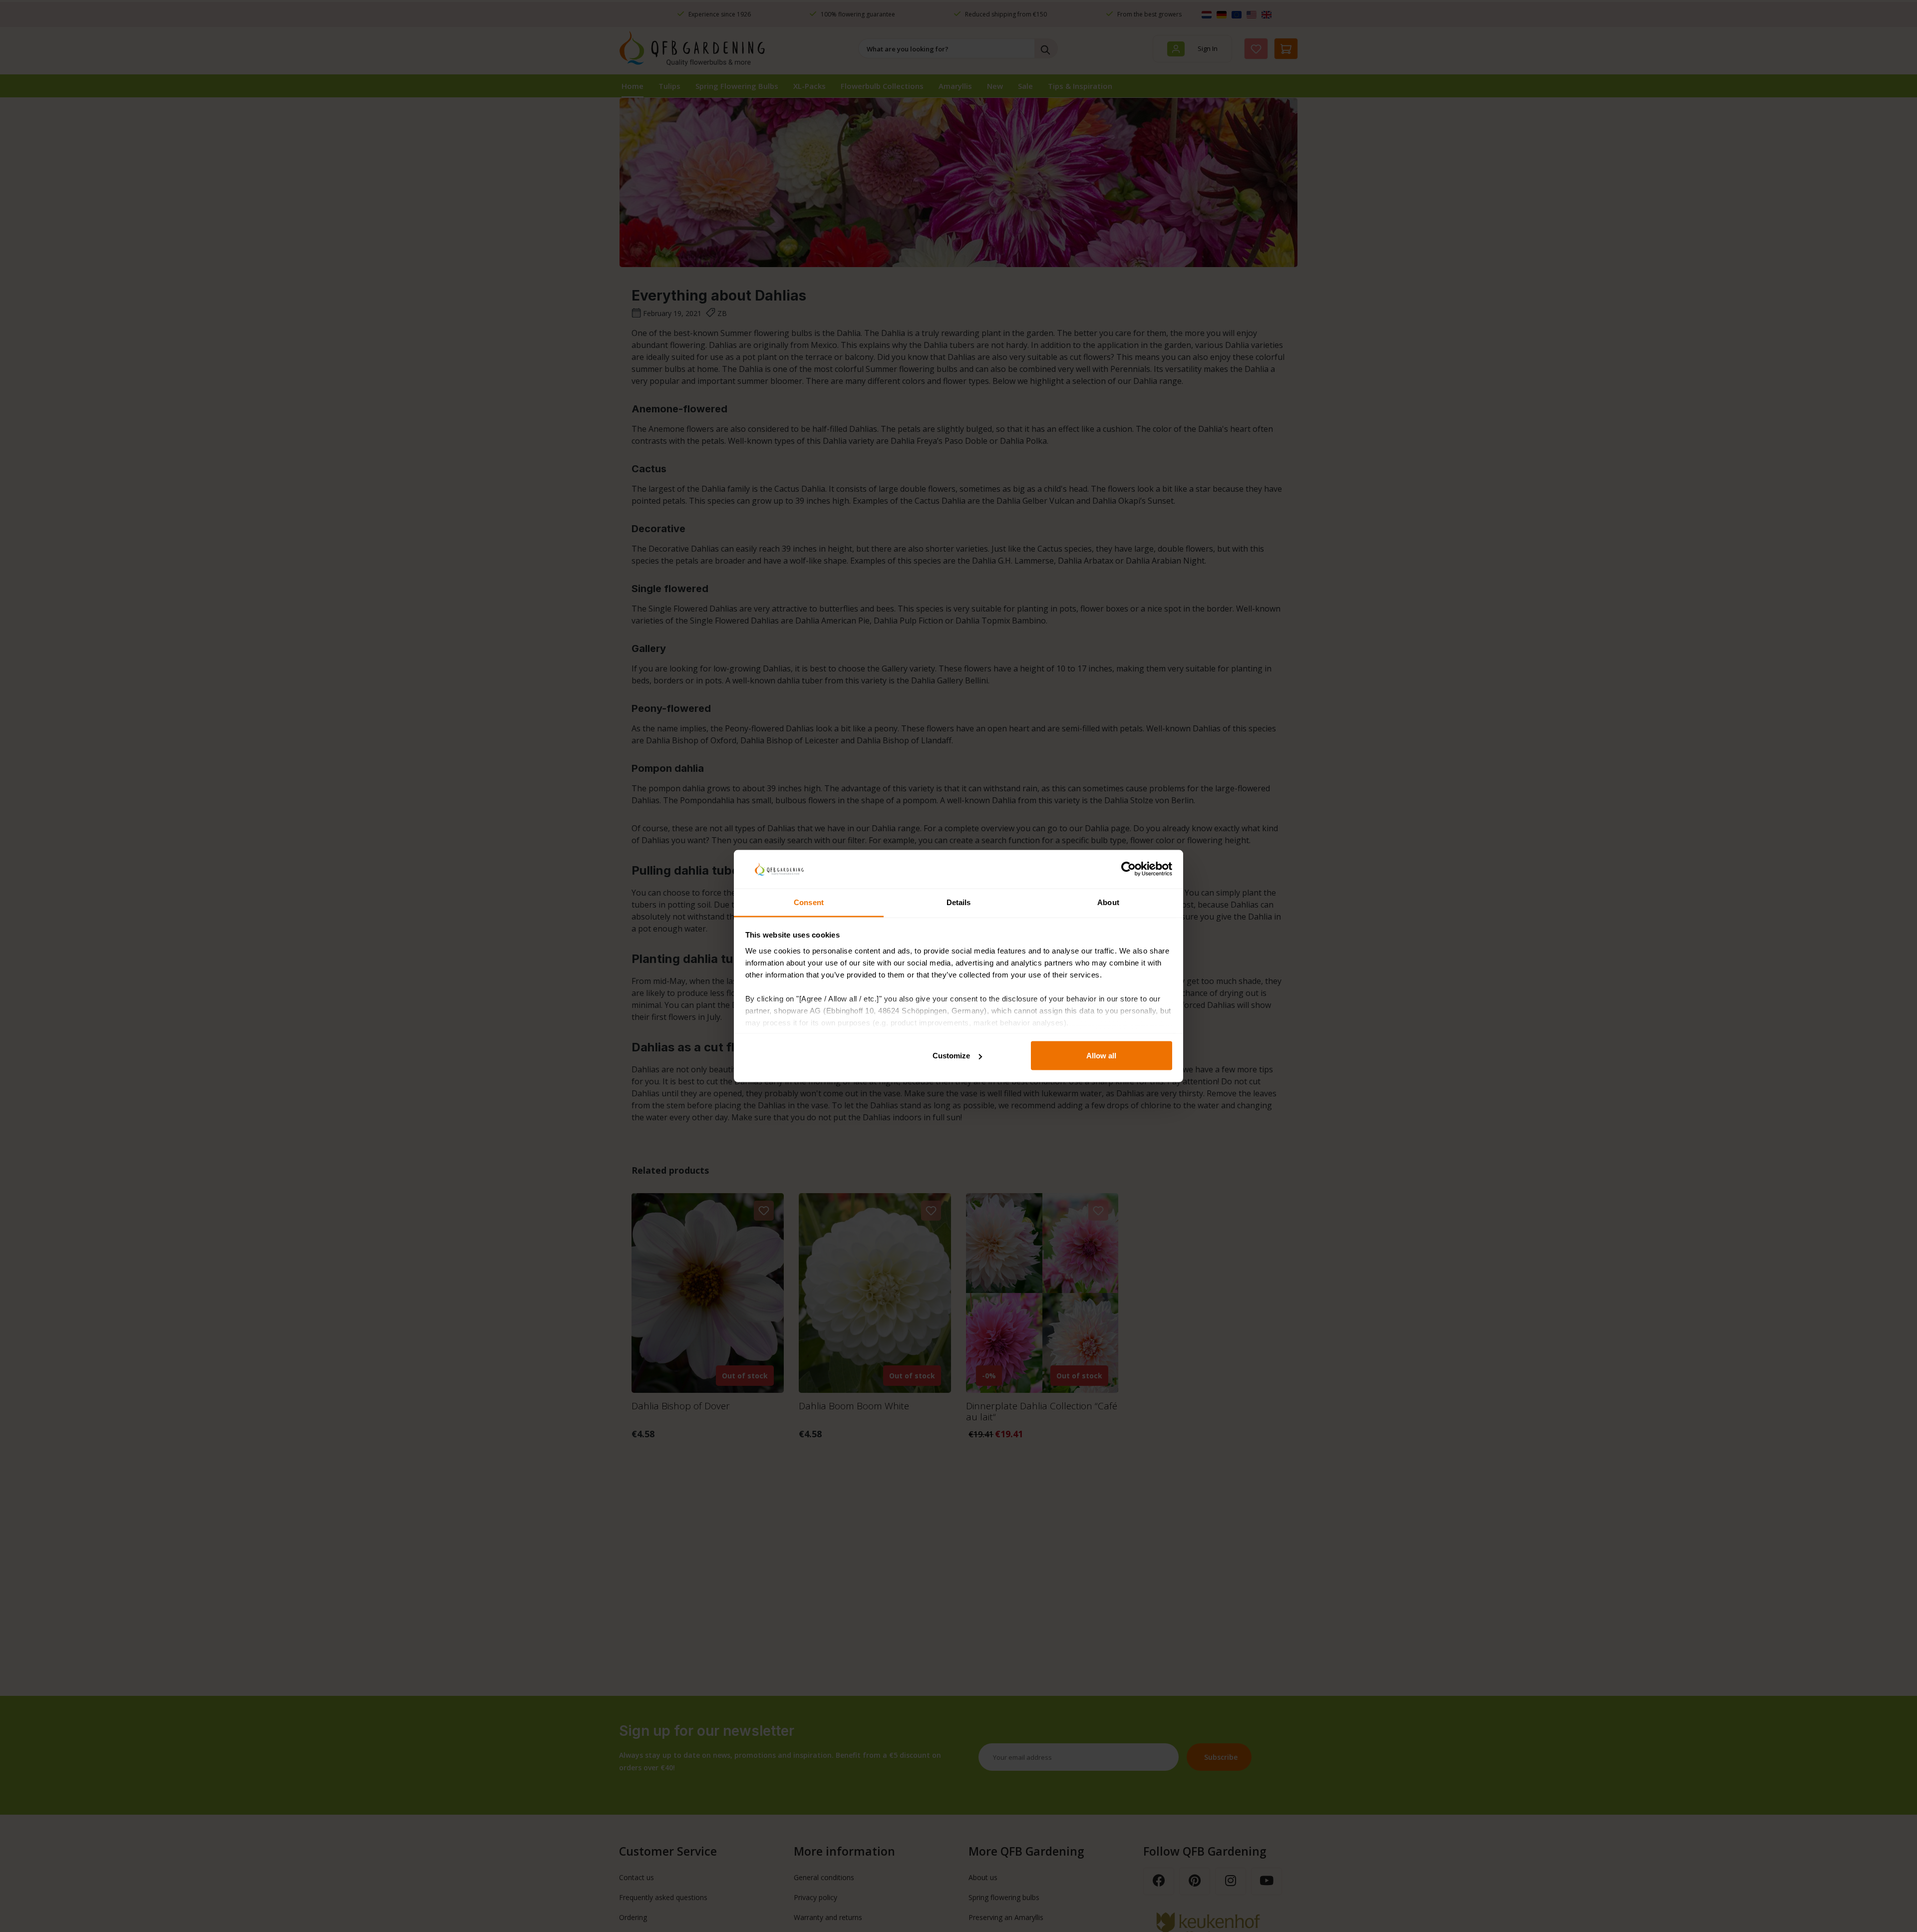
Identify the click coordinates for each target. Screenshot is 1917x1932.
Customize (951, 1056)
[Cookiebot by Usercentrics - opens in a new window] (1128, 869)
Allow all (1101, 1056)
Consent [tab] (809, 902)
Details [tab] (959, 902)
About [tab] (1108, 902)
